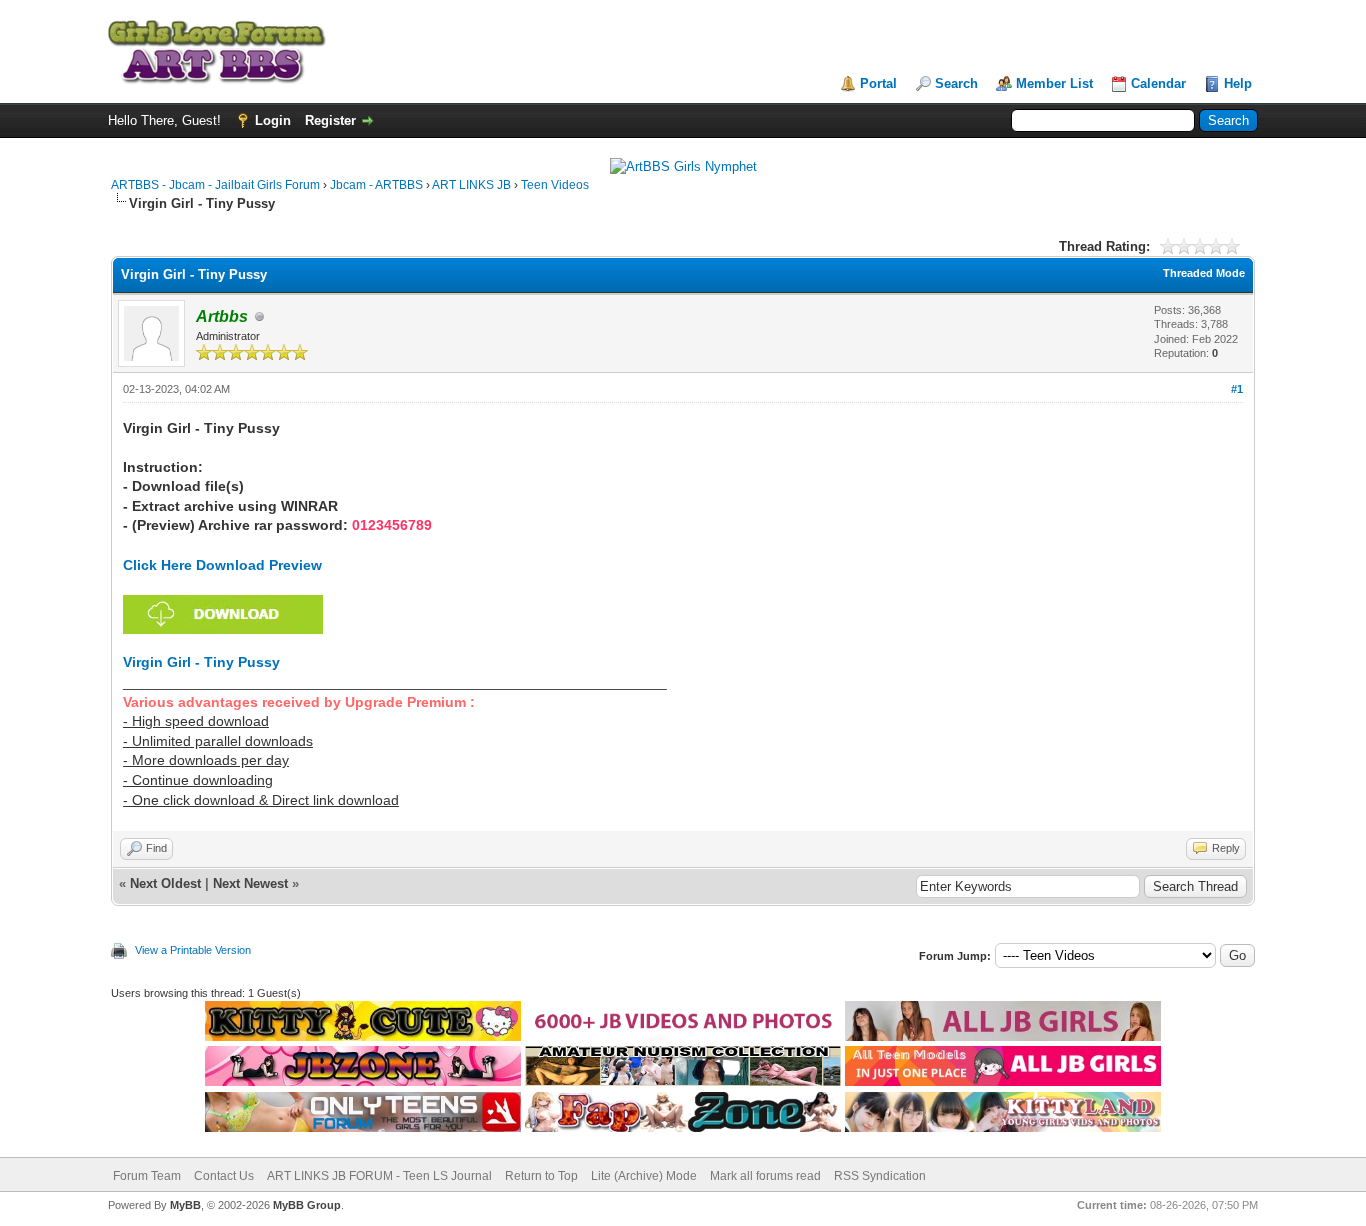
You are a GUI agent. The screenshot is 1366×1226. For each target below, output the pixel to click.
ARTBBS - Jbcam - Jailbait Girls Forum (215, 185)
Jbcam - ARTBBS (376, 185)
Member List (1054, 83)
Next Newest (250, 883)
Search (956, 83)
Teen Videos (555, 185)
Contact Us (224, 1176)
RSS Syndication (880, 1176)
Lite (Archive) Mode (644, 1176)
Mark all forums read (765, 1176)
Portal (878, 83)
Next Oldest (165, 883)
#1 (1237, 389)
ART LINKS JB (471, 185)
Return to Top (541, 1176)
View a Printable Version (193, 950)
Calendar (1158, 83)
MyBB (185, 1205)
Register (330, 120)
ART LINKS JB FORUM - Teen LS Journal (379, 1176)
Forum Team (147, 1176)
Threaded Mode (1204, 273)
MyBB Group (307, 1205)
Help (1238, 83)
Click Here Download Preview (222, 565)
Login (273, 120)
